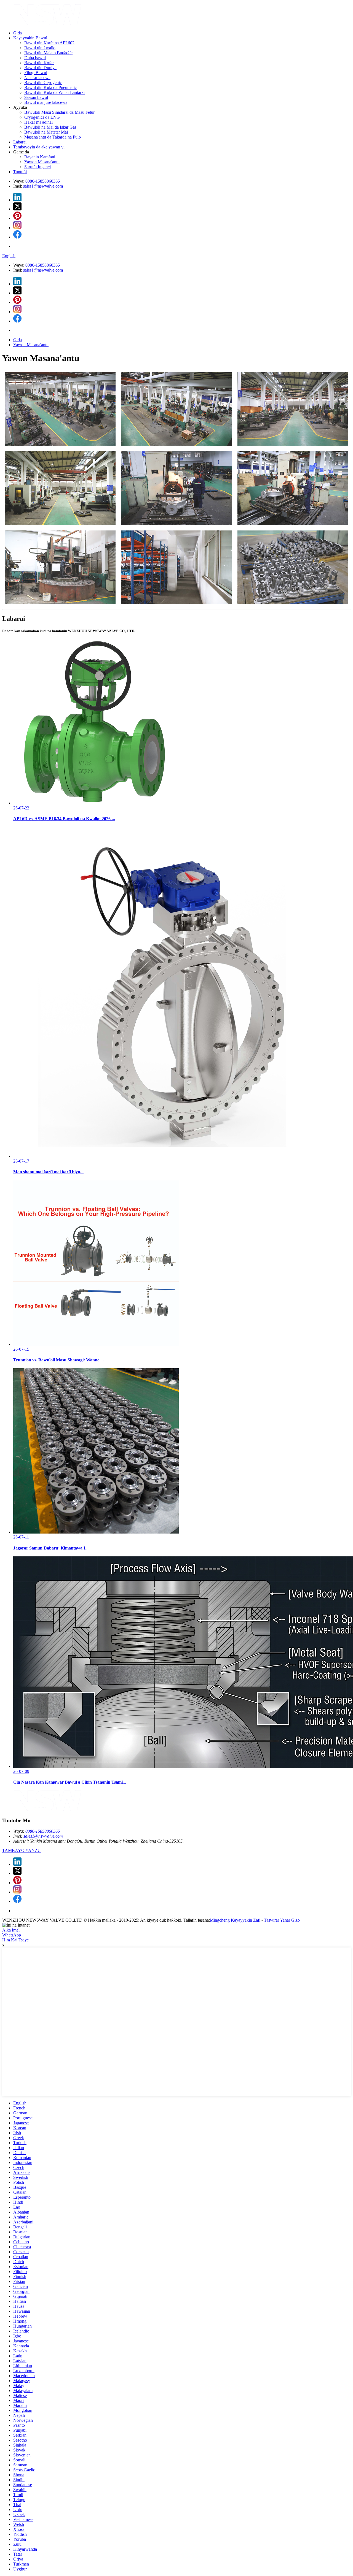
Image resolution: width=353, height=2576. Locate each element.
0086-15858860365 (43, 181)
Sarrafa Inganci (38, 167)
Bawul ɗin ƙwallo (40, 48)
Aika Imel (11, 1930)
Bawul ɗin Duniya (40, 68)
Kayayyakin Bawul (30, 38)
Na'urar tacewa (37, 78)
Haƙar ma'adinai (38, 122)
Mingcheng (220, 1920)
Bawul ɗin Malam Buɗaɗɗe (48, 53)
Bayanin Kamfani (40, 157)
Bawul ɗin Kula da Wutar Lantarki (54, 92)
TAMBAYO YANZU (22, 1850)
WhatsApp (12, 1935)
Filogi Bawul (36, 73)
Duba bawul (35, 58)
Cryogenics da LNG (42, 117)
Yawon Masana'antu (42, 162)
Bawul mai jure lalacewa (46, 102)
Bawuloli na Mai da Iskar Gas (50, 127)
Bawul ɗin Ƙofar (39, 63)
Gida (18, 33)
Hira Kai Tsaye (15, 1940)
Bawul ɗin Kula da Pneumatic (50, 87)
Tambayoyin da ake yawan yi (39, 147)
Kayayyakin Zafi (246, 1920)
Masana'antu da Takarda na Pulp (53, 137)
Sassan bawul (36, 97)
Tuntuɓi (20, 172)
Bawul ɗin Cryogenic (43, 82)
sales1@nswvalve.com (43, 186)
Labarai (20, 142)
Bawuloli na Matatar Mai (46, 132)
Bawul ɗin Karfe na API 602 (49, 43)
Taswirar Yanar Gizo (282, 1920)
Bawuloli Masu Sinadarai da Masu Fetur (59, 112)
